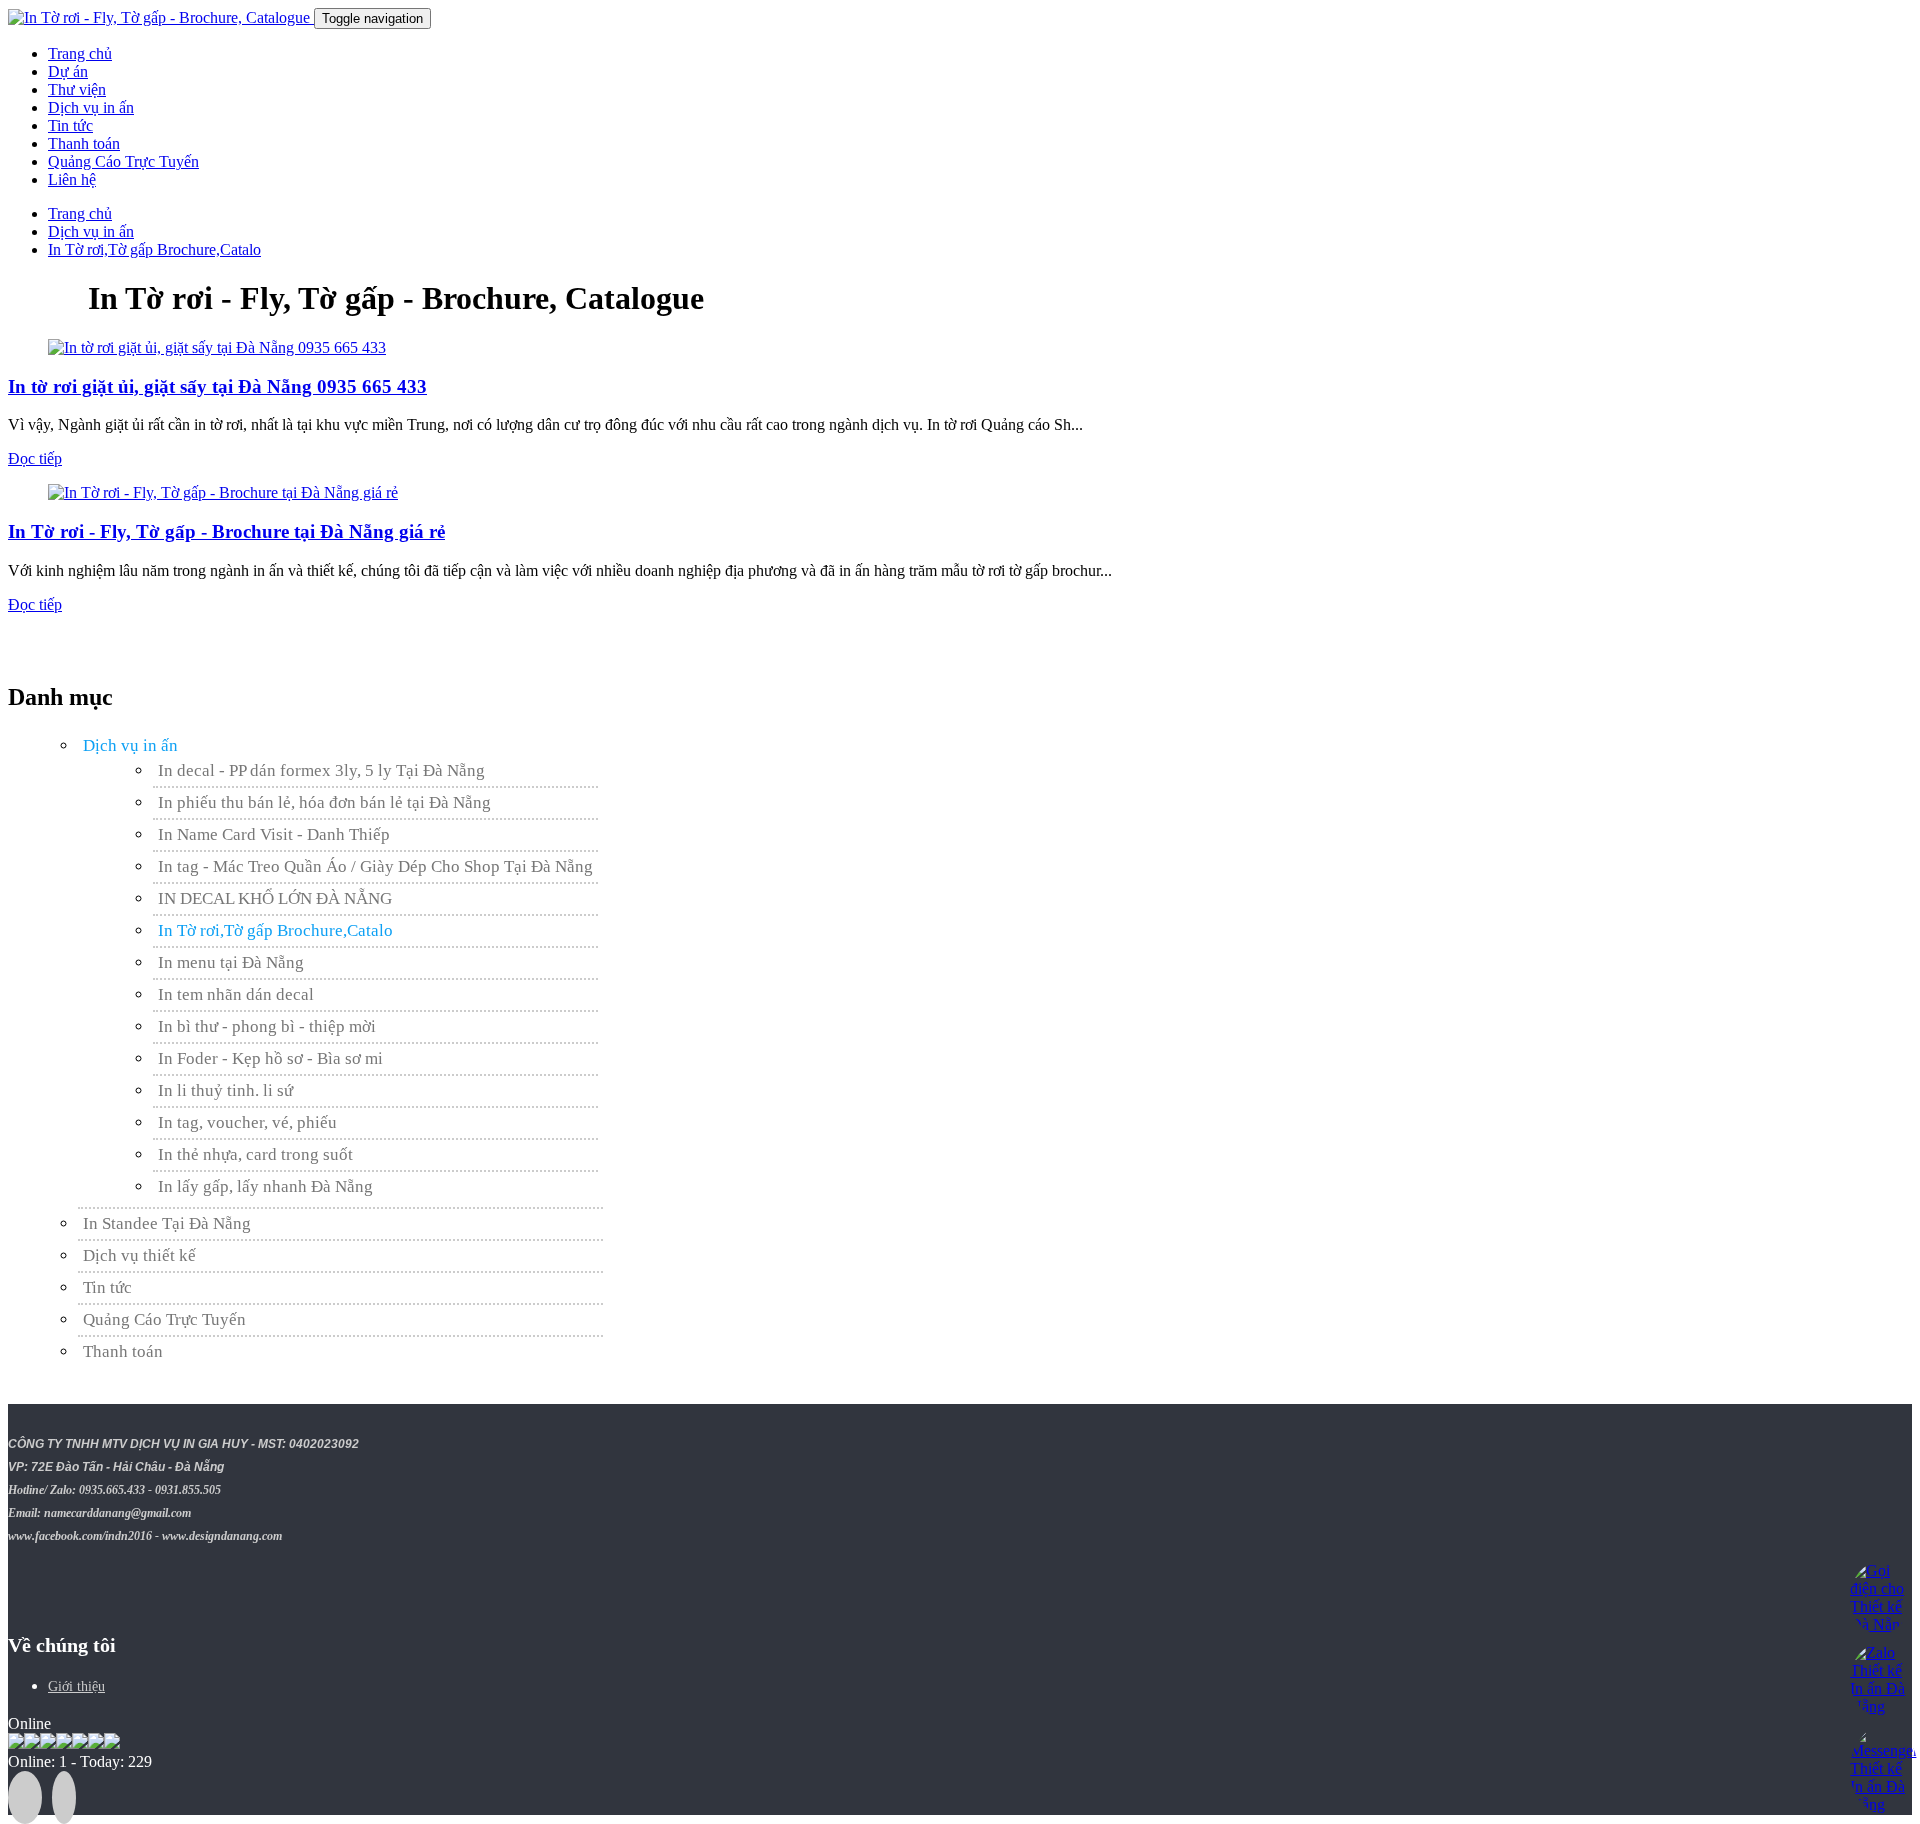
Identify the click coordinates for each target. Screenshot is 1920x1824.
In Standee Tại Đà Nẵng (167, 1223)
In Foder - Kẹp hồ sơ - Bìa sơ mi (270, 1058)
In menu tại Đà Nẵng (231, 962)
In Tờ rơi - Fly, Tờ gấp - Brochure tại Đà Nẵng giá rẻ (226, 531)
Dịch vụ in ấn (91, 107)
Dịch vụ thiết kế (139, 1255)
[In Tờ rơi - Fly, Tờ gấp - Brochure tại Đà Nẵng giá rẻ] (223, 492)
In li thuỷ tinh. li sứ (225, 1090)
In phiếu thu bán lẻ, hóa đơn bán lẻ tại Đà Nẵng (324, 802)
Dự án (68, 71)
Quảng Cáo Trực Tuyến (123, 161)
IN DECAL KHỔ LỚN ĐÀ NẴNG (275, 898)
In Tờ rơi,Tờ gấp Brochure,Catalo (275, 930)
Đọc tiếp (35, 458)
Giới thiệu (76, 1686)
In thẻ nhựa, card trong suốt (255, 1154)
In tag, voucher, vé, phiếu (247, 1122)
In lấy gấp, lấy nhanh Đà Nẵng (265, 1186)
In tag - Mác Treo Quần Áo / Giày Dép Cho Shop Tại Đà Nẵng (375, 866)
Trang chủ (80, 53)
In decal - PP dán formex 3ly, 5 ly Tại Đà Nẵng (321, 770)
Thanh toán (84, 143)
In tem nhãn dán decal (236, 994)
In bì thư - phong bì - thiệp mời (267, 1026)
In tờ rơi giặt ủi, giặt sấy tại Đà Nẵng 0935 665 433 (217, 386)
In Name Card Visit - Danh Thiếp (274, 834)
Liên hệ (72, 179)
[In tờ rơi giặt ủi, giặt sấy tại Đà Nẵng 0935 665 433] (217, 347)
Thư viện (77, 89)
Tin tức (70, 125)
